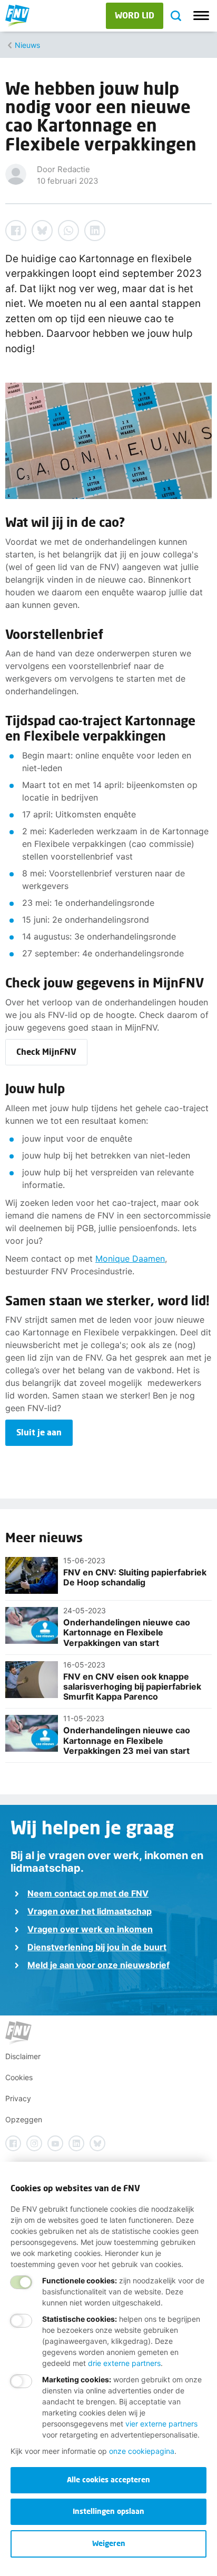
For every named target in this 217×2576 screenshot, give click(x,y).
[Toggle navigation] (201, 16)
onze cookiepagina (142, 2451)
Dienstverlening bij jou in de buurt (97, 1947)
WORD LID (135, 15)
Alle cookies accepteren (108, 2479)
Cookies (19, 2077)
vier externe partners (161, 2424)
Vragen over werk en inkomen (90, 1929)
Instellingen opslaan (108, 2511)
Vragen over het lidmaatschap (90, 1911)
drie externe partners (124, 2363)
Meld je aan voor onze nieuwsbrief (98, 1965)
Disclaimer (23, 2056)
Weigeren (109, 2543)
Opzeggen (24, 2119)
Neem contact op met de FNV (88, 1893)
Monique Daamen (130, 1259)
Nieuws (27, 45)
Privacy (18, 2098)
